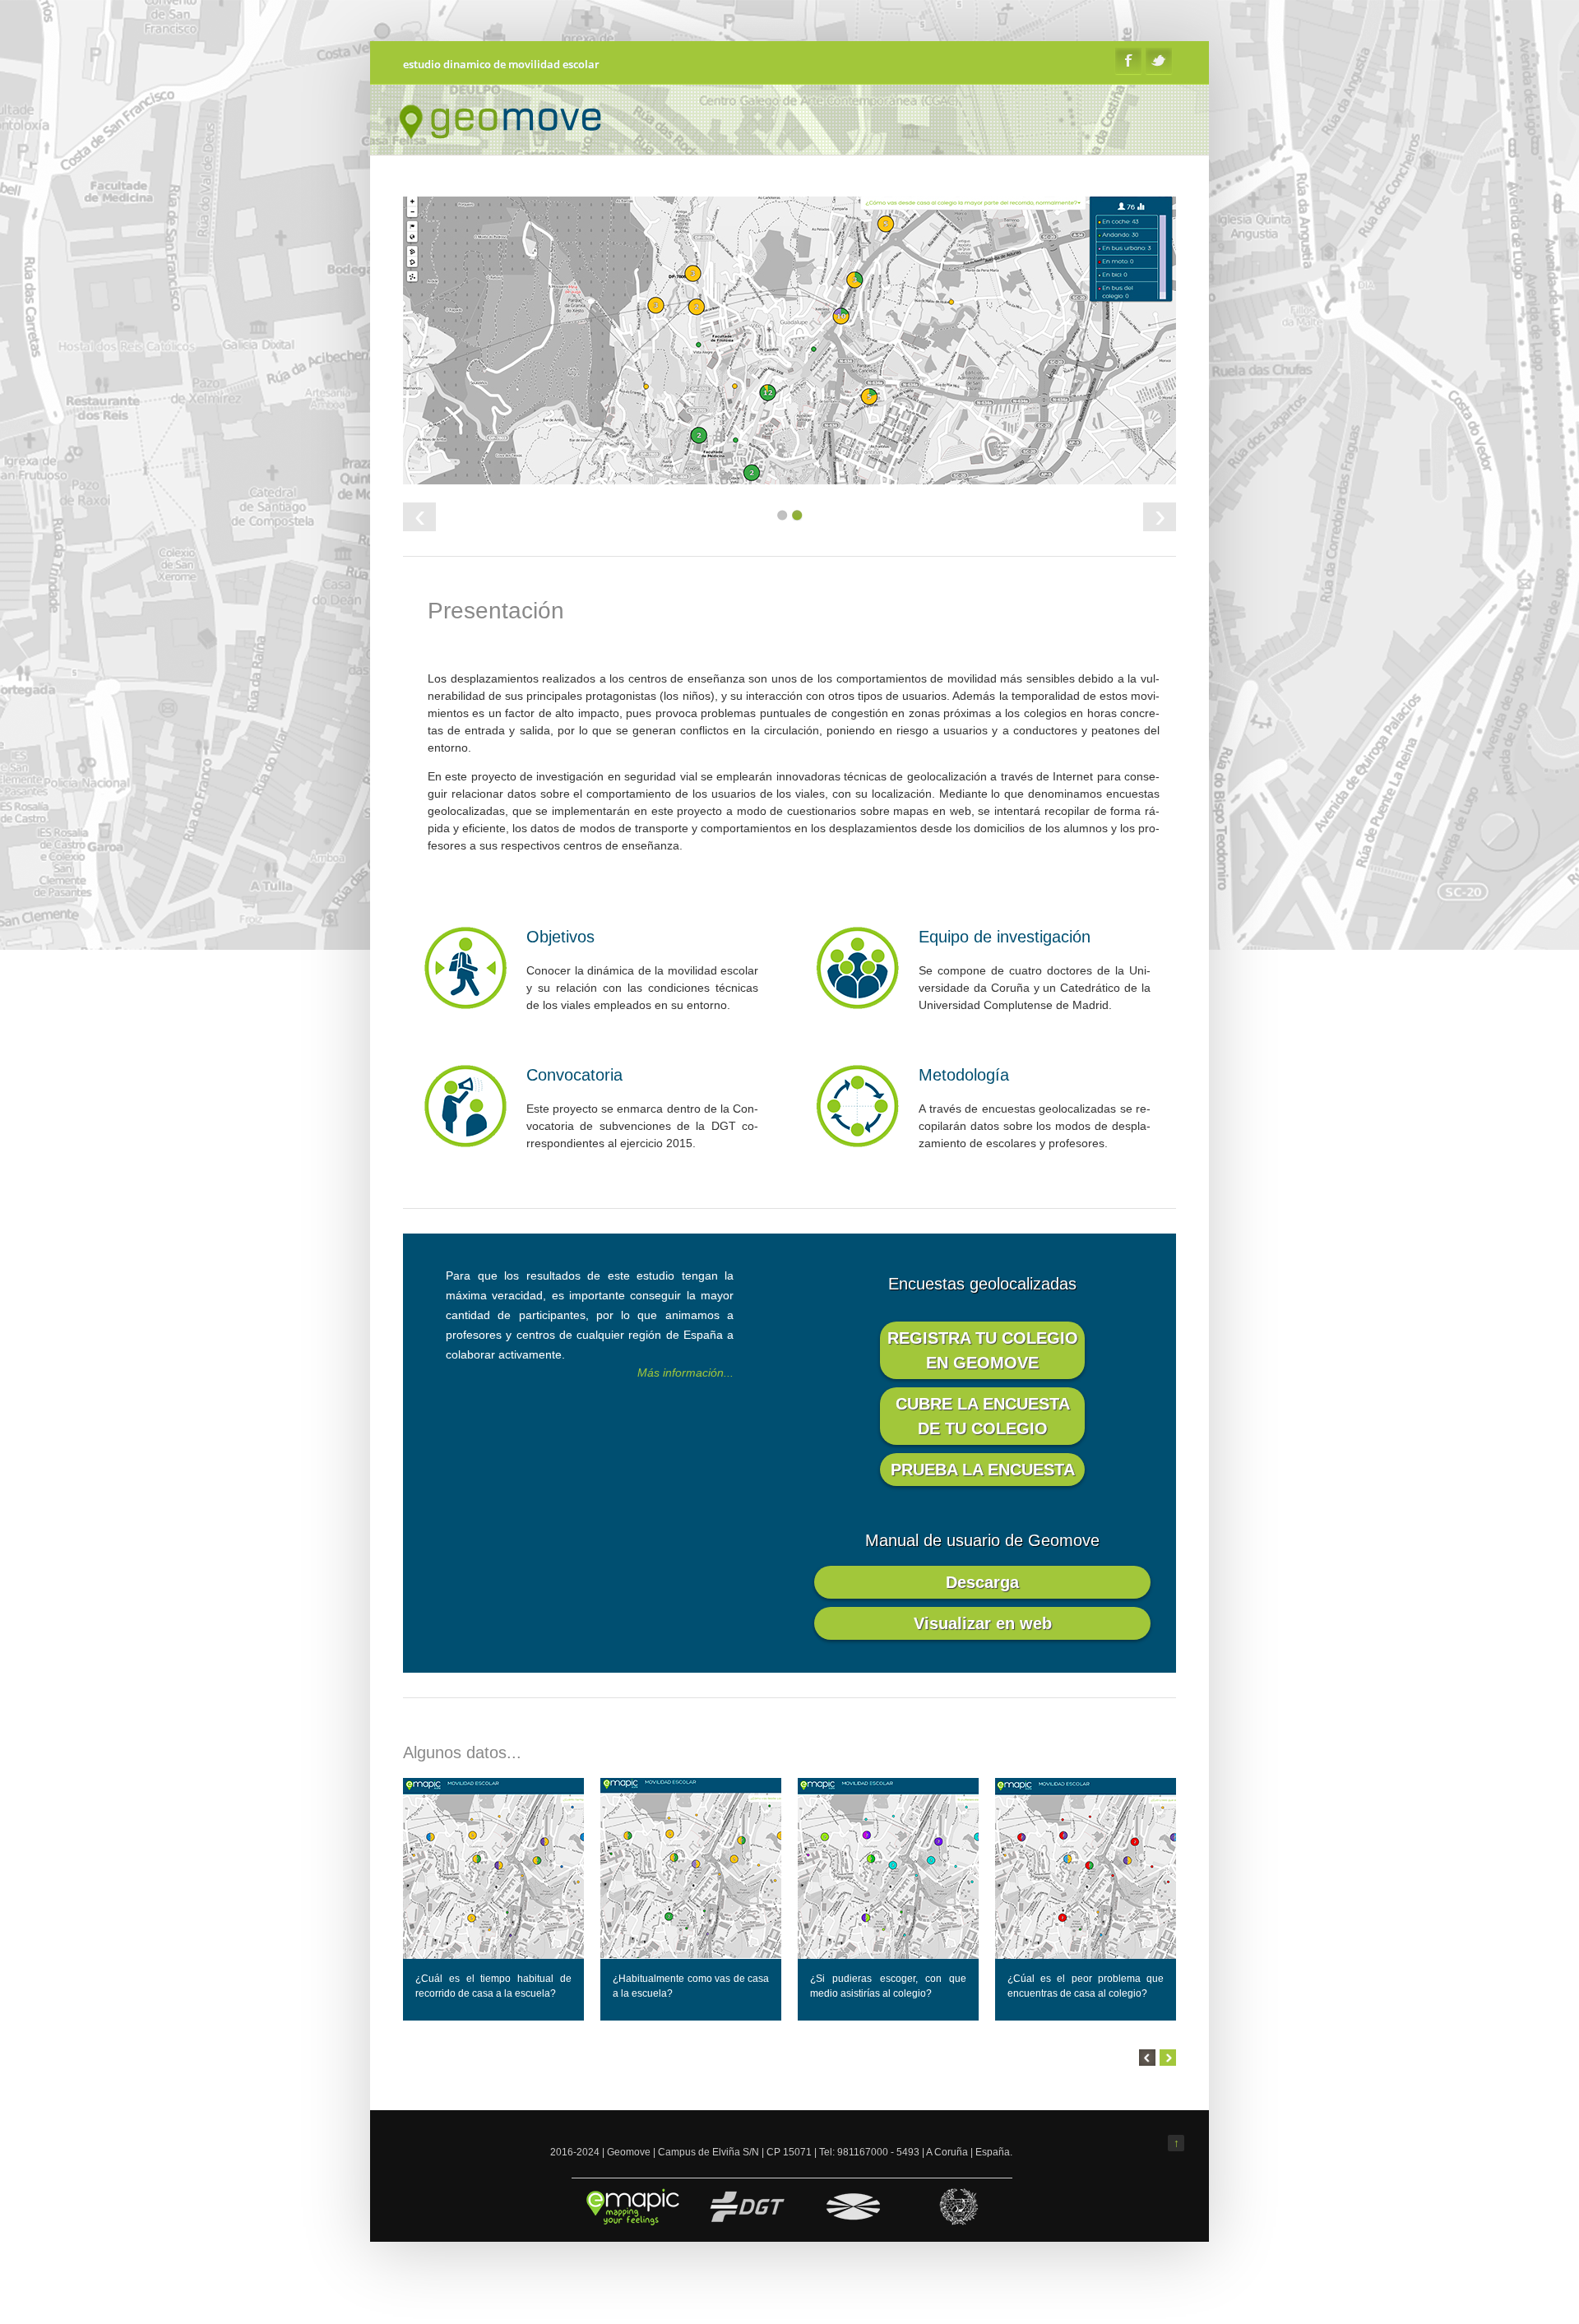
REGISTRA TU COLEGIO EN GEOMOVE (983, 1350)
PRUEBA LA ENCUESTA (983, 1470)
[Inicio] (505, 139)
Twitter (1159, 61)
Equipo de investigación (1005, 937)
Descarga (982, 1582)
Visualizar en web (983, 1623)
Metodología (964, 1075)
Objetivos (560, 937)
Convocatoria (574, 1075)
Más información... (685, 1373)
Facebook (1128, 61)
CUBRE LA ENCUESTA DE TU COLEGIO (983, 1416)
